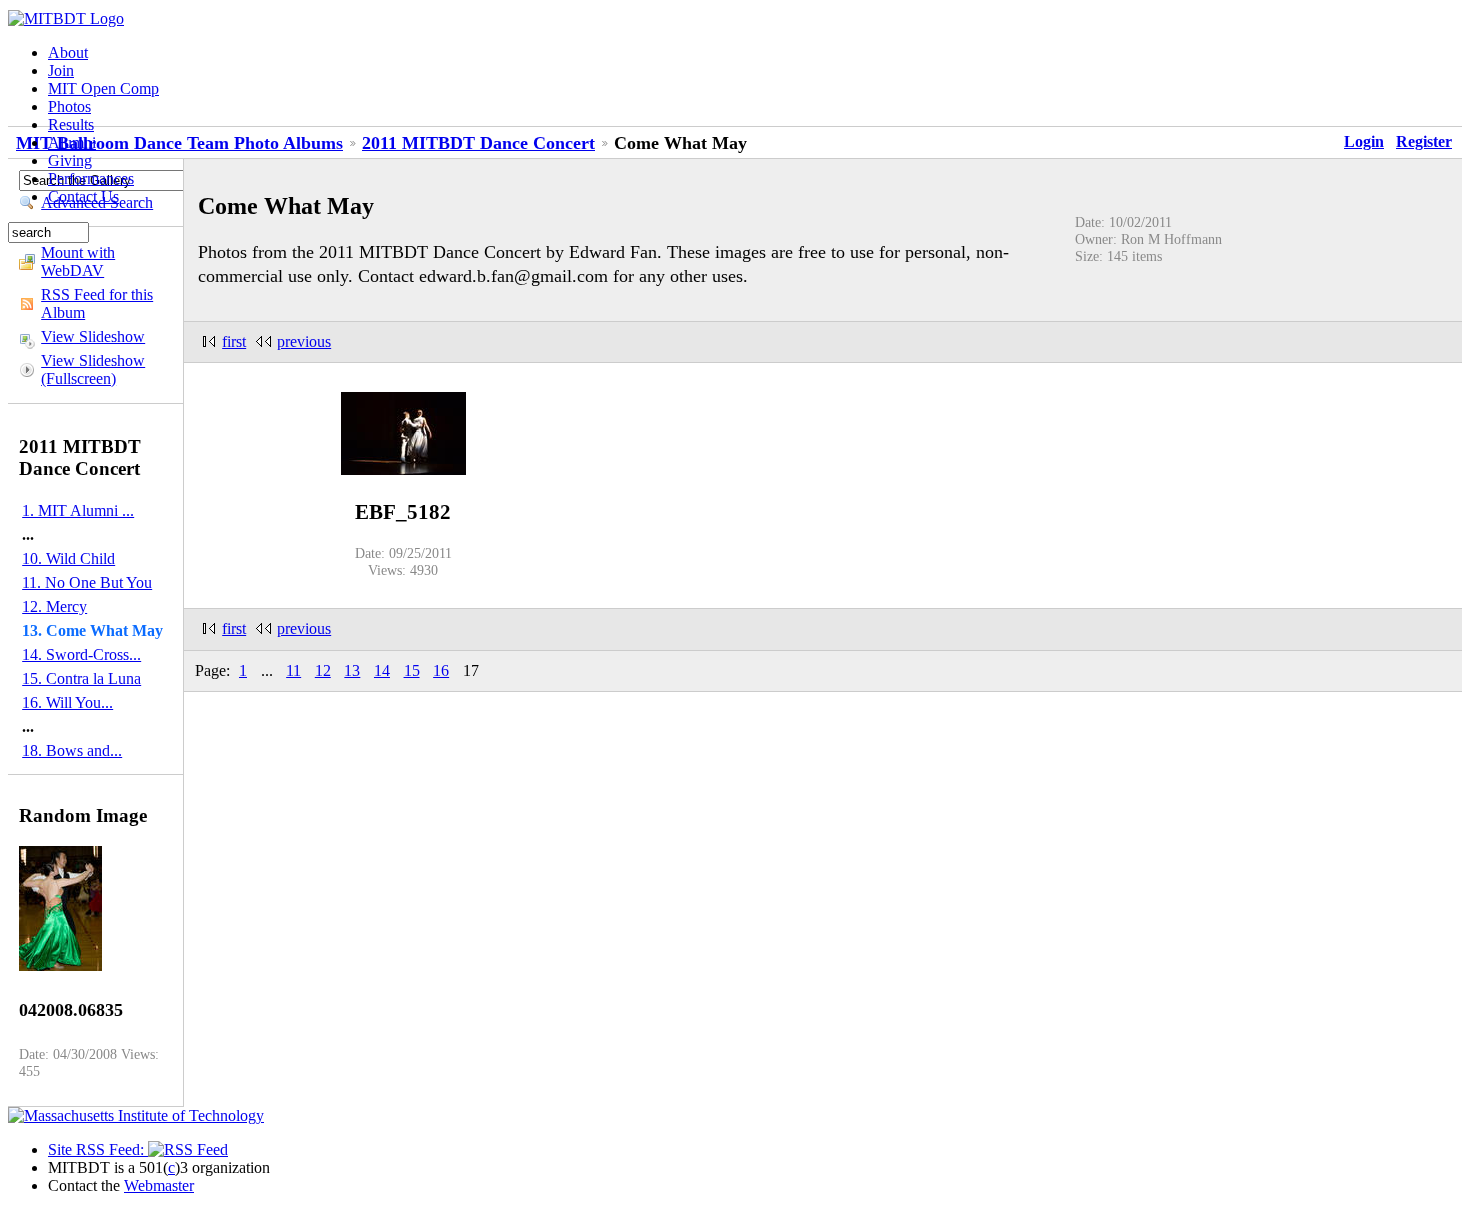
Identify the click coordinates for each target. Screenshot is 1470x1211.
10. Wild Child (68, 558)
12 (323, 670)
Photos (69, 106)
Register (1424, 141)
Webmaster (159, 1185)
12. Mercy (54, 606)
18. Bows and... (72, 750)
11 (293, 670)
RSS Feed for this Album (97, 303)
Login (1364, 141)
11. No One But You (87, 582)
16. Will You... (67, 702)
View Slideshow (93, 336)
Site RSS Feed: (98, 1149)
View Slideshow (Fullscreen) (93, 369)
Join (61, 70)
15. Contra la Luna (81, 678)
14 (382, 670)
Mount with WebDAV (78, 261)
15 (412, 670)
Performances (91, 178)
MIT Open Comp (103, 88)
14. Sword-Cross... (81, 654)
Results (71, 124)
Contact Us (83, 196)
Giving (70, 160)
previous (304, 341)
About (68, 52)
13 (352, 670)
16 (441, 670)
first (234, 341)
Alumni (72, 142)
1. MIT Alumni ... (78, 510)
